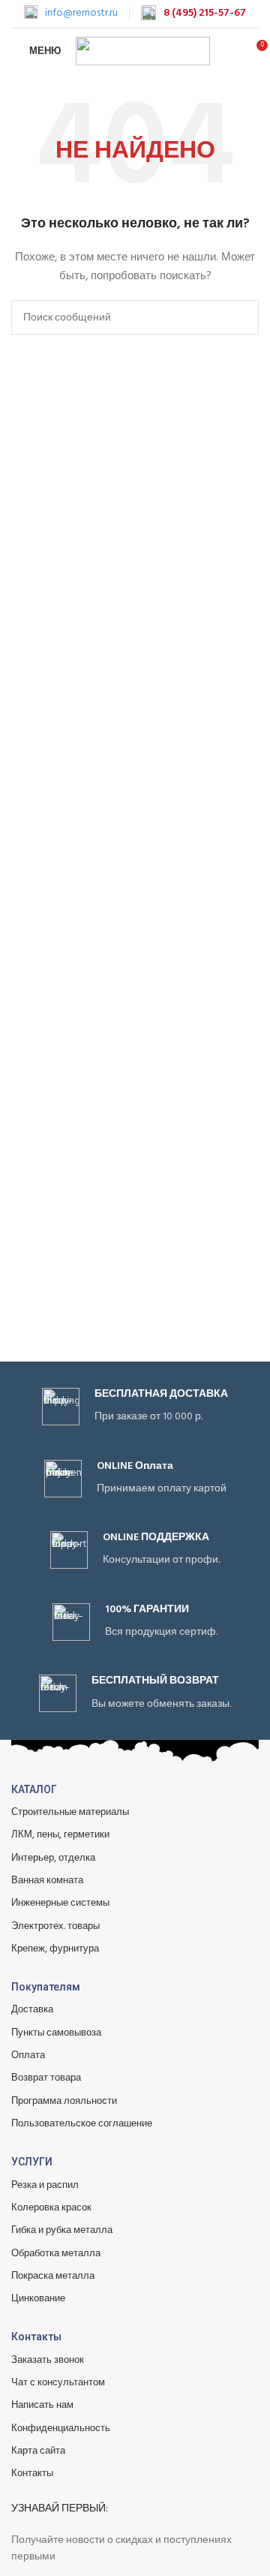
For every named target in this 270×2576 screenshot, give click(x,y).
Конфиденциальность (61, 2429)
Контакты (36, 2337)
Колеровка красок (51, 2208)
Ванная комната (47, 1881)
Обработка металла (56, 2254)
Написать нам (42, 2405)
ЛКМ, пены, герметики (60, 1835)
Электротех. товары (55, 1926)
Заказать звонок (48, 2360)
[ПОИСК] (241, 317)
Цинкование (38, 2299)
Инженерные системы (60, 1903)
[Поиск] (229, 51)
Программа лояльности (64, 2101)
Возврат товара (46, 2078)
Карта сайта (38, 2451)
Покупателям (46, 1987)
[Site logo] (143, 51)
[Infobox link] (71, 14)
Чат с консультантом (58, 2383)
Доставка (32, 2010)
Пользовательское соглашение (82, 2124)
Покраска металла (53, 2276)
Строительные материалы (70, 1812)
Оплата (28, 2055)
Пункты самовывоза (56, 2033)
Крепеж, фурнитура (55, 1949)
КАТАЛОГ (34, 1789)
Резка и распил (45, 2185)
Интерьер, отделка (53, 1858)
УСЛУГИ (32, 2162)
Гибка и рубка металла (62, 2230)
